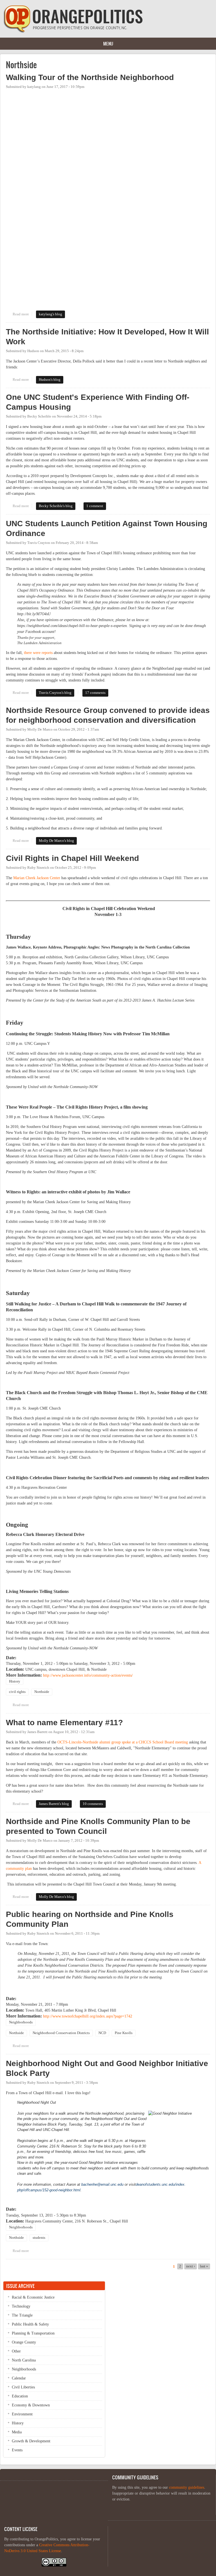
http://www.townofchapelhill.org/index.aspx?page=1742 (88, 2016)
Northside (42, 1692)
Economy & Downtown (31, 2405)
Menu (108, 44)
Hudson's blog (50, 380)
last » (204, 2266)
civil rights (17, 1692)
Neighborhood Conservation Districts (61, 2033)
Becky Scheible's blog (56, 506)
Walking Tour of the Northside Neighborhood (90, 77)
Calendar (19, 2378)
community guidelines (187, 2487)
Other (16, 2351)
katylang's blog (50, 314)
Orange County (24, 2342)
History (15, 1681)
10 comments (93, 1804)
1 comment (95, 506)
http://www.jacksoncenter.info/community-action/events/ (88, 1675)
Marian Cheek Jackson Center (37, 878)
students (39, 2238)
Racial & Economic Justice (33, 2297)
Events (17, 2450)
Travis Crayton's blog (55, 693)
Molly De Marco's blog (56, 841)
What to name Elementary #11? (64, 1723)
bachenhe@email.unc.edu (102, 2184)
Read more (22, 314)
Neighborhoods (21, 2022)
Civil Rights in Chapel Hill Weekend (72, 858)
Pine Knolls (124, 2033)
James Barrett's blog (54, 1804)
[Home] (73, 32)
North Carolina (24, 2360)
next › (191, 2266)
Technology (21, 2306)
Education (20, 2396)
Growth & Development (31, 2441)
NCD (102, 2033)
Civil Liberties (23, 2387)
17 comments (95, 693)
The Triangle (22, 2315)
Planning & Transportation (33, 2333)
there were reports (38, 653)
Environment (22, 2414)
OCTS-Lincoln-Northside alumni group (89, 1742)
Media (17, 2432)
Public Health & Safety (30, 2324)
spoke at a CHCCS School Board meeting (155, 1742)
